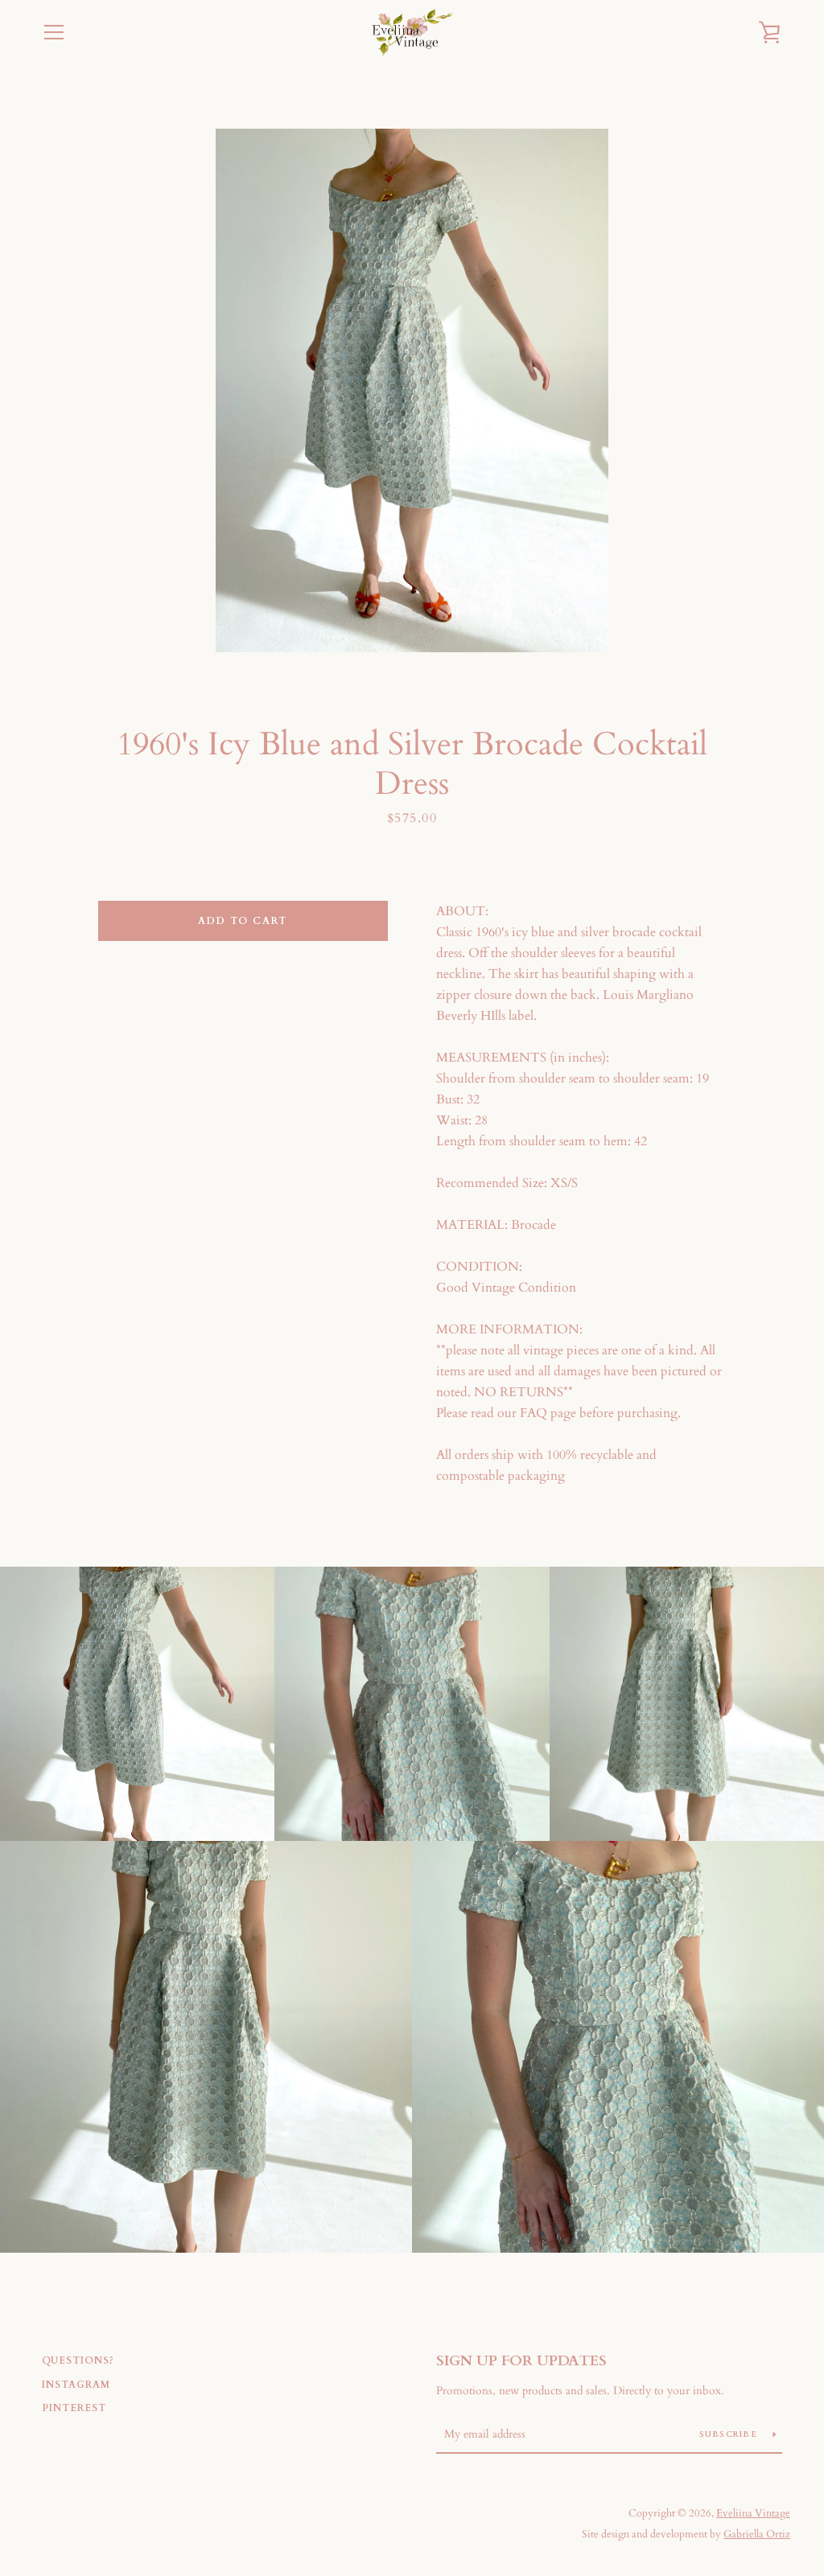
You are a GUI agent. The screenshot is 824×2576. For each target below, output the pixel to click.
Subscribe (730, 2434)
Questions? (78, 2360)
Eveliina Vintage (753, 2513)
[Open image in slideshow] (412, 390)
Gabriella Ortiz (757, 2534)
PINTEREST (74, 2408)
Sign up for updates (521, 2361)
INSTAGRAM (76, 2385)
